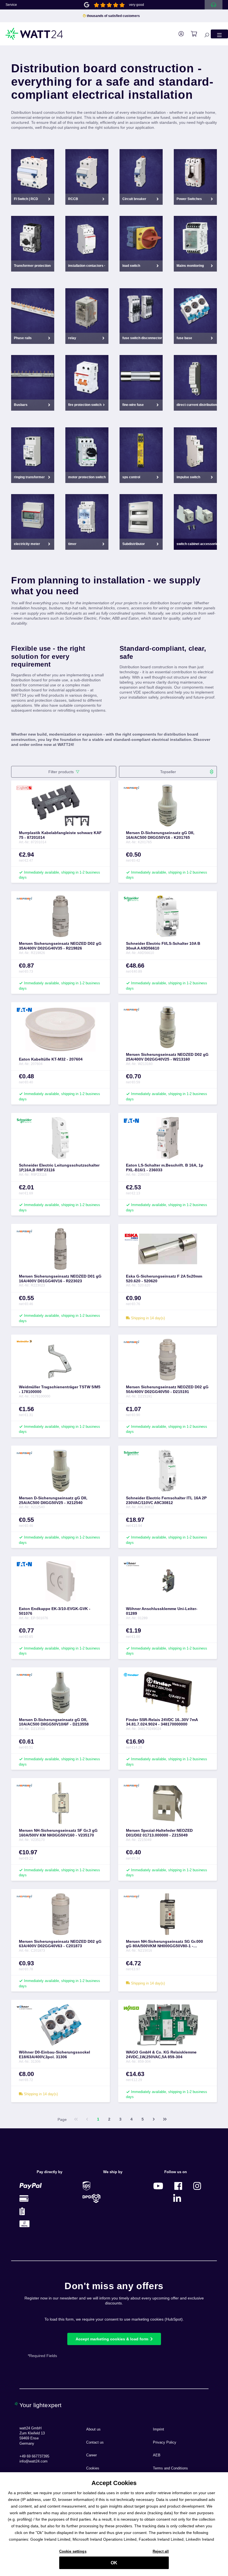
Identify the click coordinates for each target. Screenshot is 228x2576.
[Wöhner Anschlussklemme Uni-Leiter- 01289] (168, 1581)
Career (91, 2455)
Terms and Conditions (170, 2468)
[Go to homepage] (34, 34)
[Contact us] (214, 5)
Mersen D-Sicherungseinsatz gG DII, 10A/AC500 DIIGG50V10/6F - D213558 (54, 1722)
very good (137, 5)
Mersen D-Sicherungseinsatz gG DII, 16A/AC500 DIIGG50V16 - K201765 (160, 835)
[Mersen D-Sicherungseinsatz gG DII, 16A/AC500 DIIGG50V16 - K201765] (168, 805)
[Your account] (178, 34)
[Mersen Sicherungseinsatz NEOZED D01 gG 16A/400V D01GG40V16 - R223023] (60, 1249)
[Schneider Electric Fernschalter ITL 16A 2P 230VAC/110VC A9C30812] (168, 1471)
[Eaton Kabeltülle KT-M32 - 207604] (60, 1030)
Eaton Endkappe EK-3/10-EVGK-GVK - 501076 (55, 1611)
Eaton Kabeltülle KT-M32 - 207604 (51, 1059)
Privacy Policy (165, 2442)
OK (114, 2563)
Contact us (95, 2442)
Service (11, 5)
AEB (157, 2455)
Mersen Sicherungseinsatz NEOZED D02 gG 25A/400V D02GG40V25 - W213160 (167, 1057)
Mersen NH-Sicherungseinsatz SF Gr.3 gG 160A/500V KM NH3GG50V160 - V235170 (58, 1833)
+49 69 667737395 (34, 2456)
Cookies (93, 2468)
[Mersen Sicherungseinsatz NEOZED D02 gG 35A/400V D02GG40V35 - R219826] (60, 916)
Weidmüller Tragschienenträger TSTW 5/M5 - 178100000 (60, 1389)
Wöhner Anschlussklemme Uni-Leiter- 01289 (162, 1611)
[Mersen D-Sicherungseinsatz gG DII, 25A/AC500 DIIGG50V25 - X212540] (60, 1471)
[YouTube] (158, 2186)
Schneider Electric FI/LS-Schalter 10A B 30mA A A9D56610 (163, 946)
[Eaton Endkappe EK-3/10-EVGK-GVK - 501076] (60, 1581)
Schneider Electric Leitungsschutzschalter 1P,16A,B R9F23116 (59, 1168)
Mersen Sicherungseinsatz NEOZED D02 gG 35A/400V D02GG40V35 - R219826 (60, 946)
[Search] (204, 34)
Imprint (158, 2429)
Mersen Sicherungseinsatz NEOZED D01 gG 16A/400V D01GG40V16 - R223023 (60, 1279)
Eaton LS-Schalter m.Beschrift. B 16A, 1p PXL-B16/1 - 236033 (165, 1168)
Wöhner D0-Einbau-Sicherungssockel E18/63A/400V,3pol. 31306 (54, 2054)
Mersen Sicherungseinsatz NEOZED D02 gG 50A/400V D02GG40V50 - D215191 (167, 1389)
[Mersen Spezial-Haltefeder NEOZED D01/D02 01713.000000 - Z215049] (168, 1803)
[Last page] (165, 2119)
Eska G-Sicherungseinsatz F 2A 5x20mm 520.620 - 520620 (164, 1279)
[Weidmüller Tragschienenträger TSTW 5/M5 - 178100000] (60, 1360)
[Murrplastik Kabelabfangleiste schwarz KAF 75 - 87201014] (60, 805)
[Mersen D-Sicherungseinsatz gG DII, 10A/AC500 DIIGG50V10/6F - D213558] (60, 1692)
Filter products (61, 772)
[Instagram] (197, 2186)
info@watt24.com (34, 2461)
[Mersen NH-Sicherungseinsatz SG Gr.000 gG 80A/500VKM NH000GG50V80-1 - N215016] (168, 1914)
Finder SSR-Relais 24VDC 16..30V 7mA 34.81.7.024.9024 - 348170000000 (162, 1722)
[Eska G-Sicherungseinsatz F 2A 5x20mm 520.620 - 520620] (168, 1249)
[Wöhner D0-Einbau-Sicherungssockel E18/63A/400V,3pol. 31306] (60, 2025)
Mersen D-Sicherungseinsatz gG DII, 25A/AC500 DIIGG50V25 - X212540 (53, 1500)
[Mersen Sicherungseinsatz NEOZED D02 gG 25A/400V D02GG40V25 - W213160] (168, 1027)
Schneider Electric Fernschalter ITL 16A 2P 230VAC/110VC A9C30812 (166, 1500)
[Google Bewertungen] (87, 4)
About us (93, 2429)
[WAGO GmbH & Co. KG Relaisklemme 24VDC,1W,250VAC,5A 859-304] (168, 2025)
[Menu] (219, 34)
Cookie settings (73, 2551)
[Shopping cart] (191, 34)
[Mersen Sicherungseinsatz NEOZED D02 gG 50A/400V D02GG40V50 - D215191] (168, 1360)
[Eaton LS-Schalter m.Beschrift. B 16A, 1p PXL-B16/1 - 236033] (168, 1138)
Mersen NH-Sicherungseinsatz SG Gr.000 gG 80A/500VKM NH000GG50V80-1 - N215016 (164, 1944)
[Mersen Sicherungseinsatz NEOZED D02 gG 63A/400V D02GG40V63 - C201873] (60, 1914)
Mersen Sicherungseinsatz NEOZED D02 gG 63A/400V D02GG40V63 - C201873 (60, 1944)
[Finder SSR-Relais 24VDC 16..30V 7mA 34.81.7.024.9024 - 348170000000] (168, 1692)
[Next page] (154, 2119)
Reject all (161, 2551)
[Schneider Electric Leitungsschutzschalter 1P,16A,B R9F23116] (60, 1138)
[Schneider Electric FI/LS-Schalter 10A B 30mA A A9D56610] (168, 916)
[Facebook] (178, 2186)
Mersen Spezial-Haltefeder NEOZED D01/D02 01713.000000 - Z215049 (159, 1833)
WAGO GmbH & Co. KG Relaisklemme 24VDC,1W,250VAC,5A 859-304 (161, 2054)
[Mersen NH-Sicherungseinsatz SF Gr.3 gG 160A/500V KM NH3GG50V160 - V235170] (60, 1803)
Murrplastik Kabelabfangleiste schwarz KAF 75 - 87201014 (60, 835)
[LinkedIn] (177, 2198)
